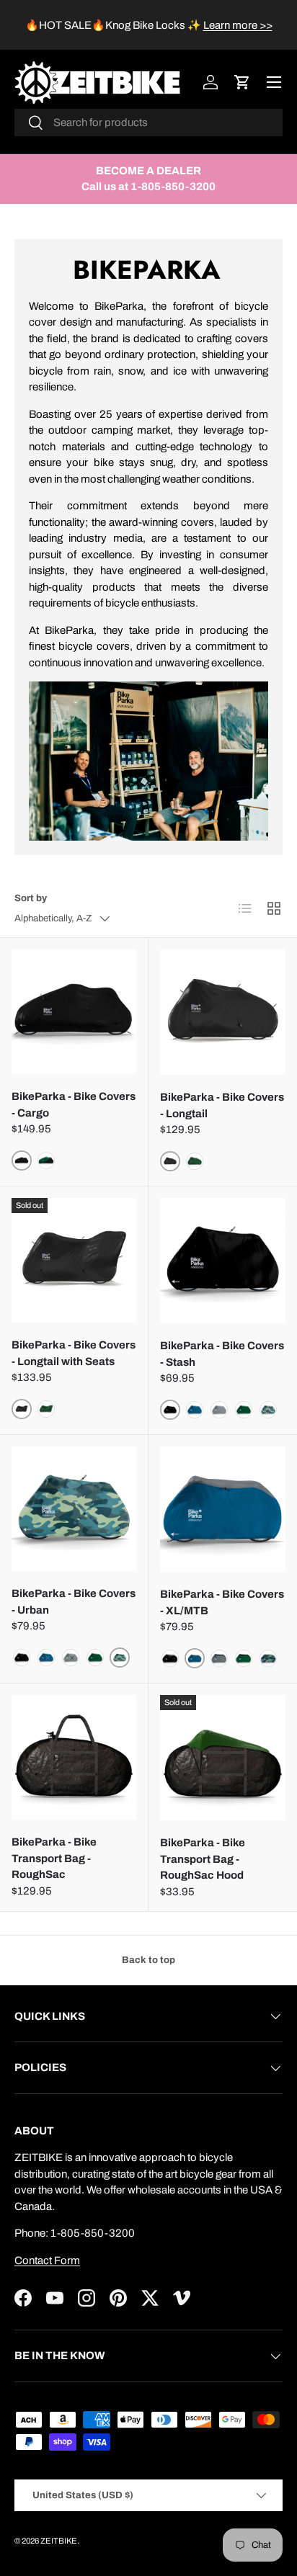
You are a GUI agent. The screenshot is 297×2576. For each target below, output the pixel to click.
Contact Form (47, 2260)
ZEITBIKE (59, 2541)
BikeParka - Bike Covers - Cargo (74, 1105)
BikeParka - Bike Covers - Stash (222, 1354)
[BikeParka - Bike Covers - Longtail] (223, 1012)
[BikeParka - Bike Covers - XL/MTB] (223, 1509)
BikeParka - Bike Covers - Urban (74, 1602)
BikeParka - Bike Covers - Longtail (222, 1105)
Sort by (31, 898)
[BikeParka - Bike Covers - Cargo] (74, 1012)
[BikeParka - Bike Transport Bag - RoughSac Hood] (223, 1758)
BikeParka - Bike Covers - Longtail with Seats (74, 1353)
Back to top (148, 1960)
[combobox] (148, 122)
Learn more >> (238, 25)
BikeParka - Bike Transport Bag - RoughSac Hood (203, 1859)
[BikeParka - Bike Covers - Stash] (223, 1261)
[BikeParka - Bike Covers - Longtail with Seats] (74, 1260)
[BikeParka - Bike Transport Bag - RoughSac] (74, 1757)
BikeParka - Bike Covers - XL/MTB (222, 1602)
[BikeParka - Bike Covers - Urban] (74, 1509)
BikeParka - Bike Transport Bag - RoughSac (54, 1858)
